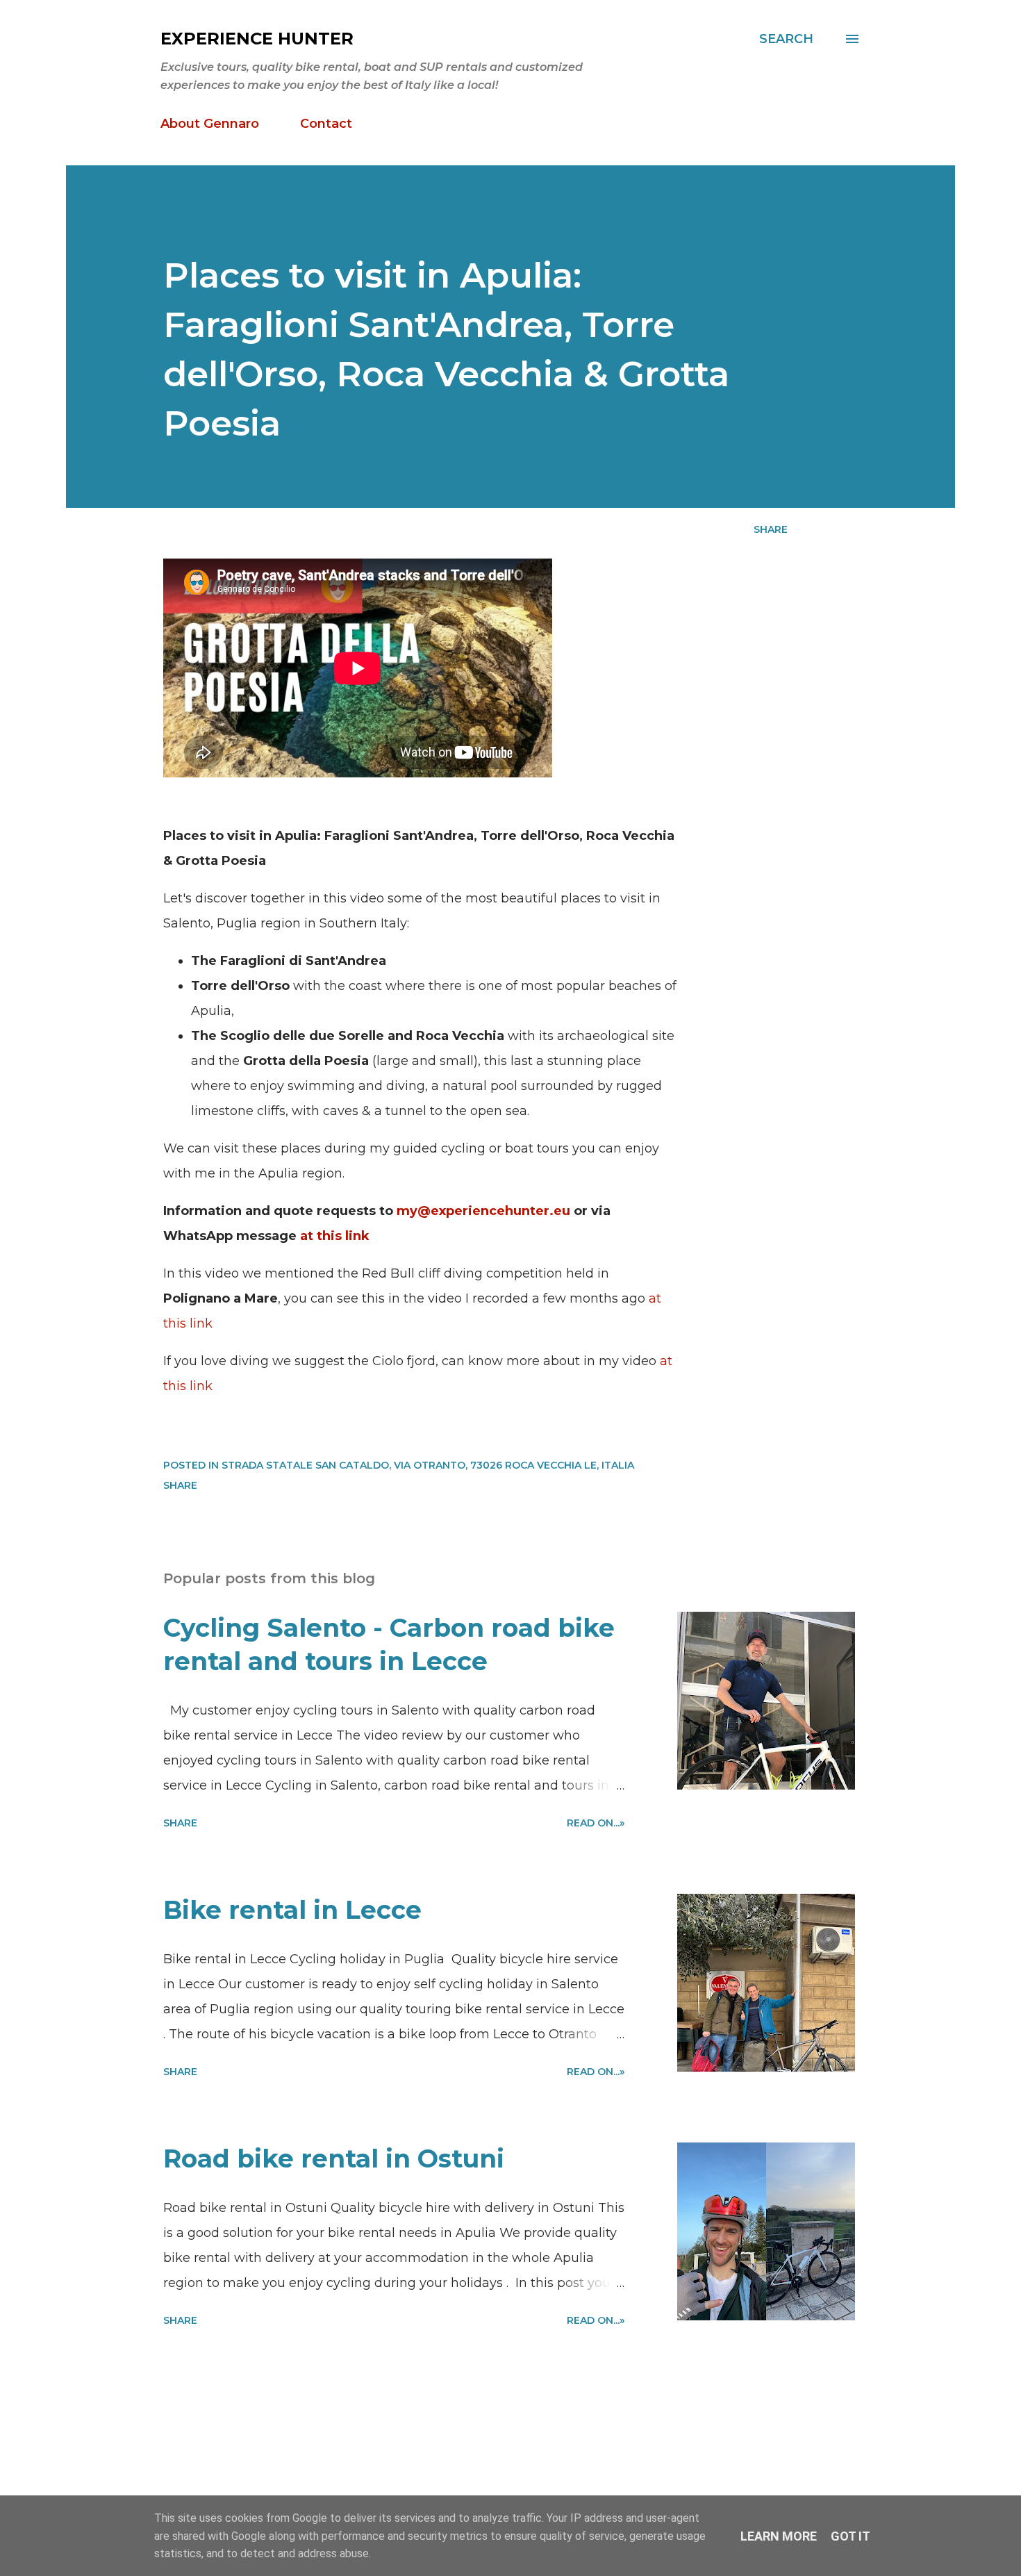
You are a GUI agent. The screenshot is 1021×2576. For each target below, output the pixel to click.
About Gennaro (210, 124)
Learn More (779, 2536)
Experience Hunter (257, 39)
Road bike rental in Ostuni (334, 2158)
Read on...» (596, 1823)
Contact (326, 124)
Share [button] (771, 529)
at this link (335, 1236)
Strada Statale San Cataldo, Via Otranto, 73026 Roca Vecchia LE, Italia (428, 1465)
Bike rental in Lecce (292, 1910)
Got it (850, 2536)
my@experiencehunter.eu (483, 1211)
